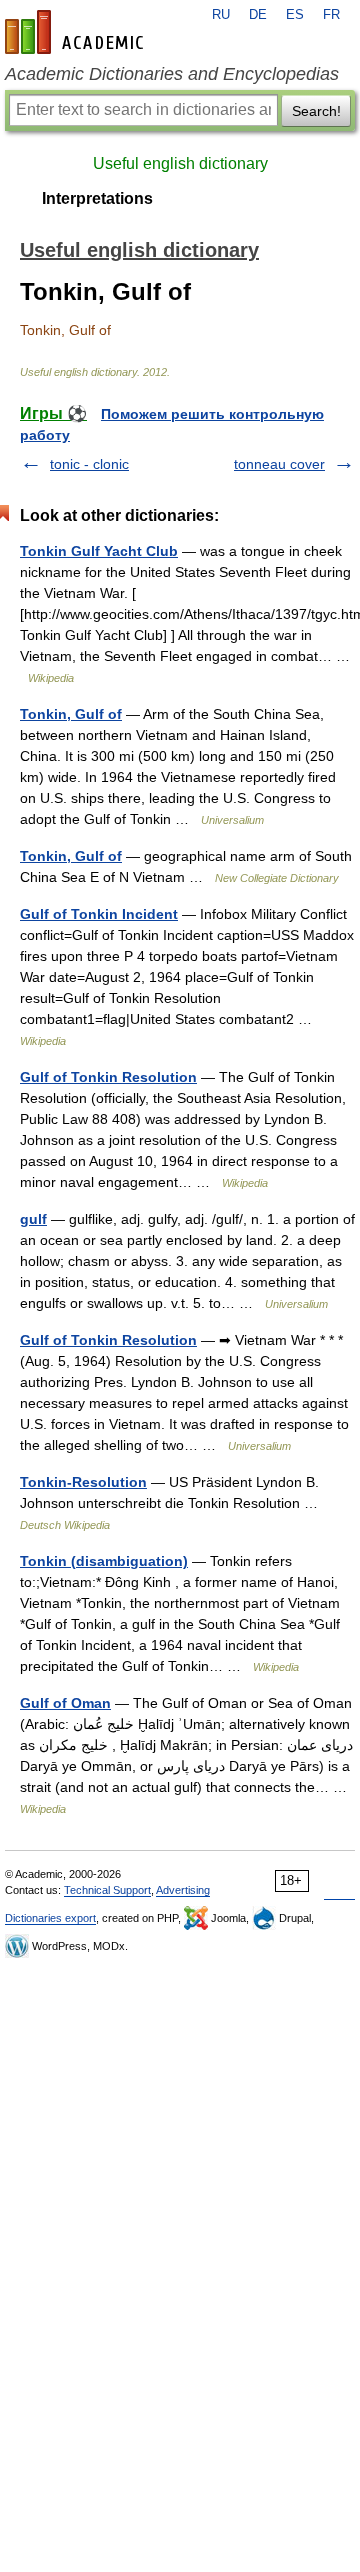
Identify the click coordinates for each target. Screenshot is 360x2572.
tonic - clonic (89, 464)
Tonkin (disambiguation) (104, 1561)
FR (331, 15)
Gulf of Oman (65, 1703)
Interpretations (97, 198)
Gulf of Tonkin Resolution (108, 1077)
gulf (33, 1219)
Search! (316, 111)
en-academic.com (77, 32)
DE (258, 15)
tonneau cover (279, 464)
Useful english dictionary (180, 163)
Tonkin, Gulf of (71, 714)
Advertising (183, 1890)
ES (295, 15)
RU (221, 15)
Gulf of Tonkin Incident (99, 914)
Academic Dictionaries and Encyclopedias (172, 74)
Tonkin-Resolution (83, 1482)
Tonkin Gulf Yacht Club (99, 551)
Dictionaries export (50, 1918)
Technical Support (107, 1890)
